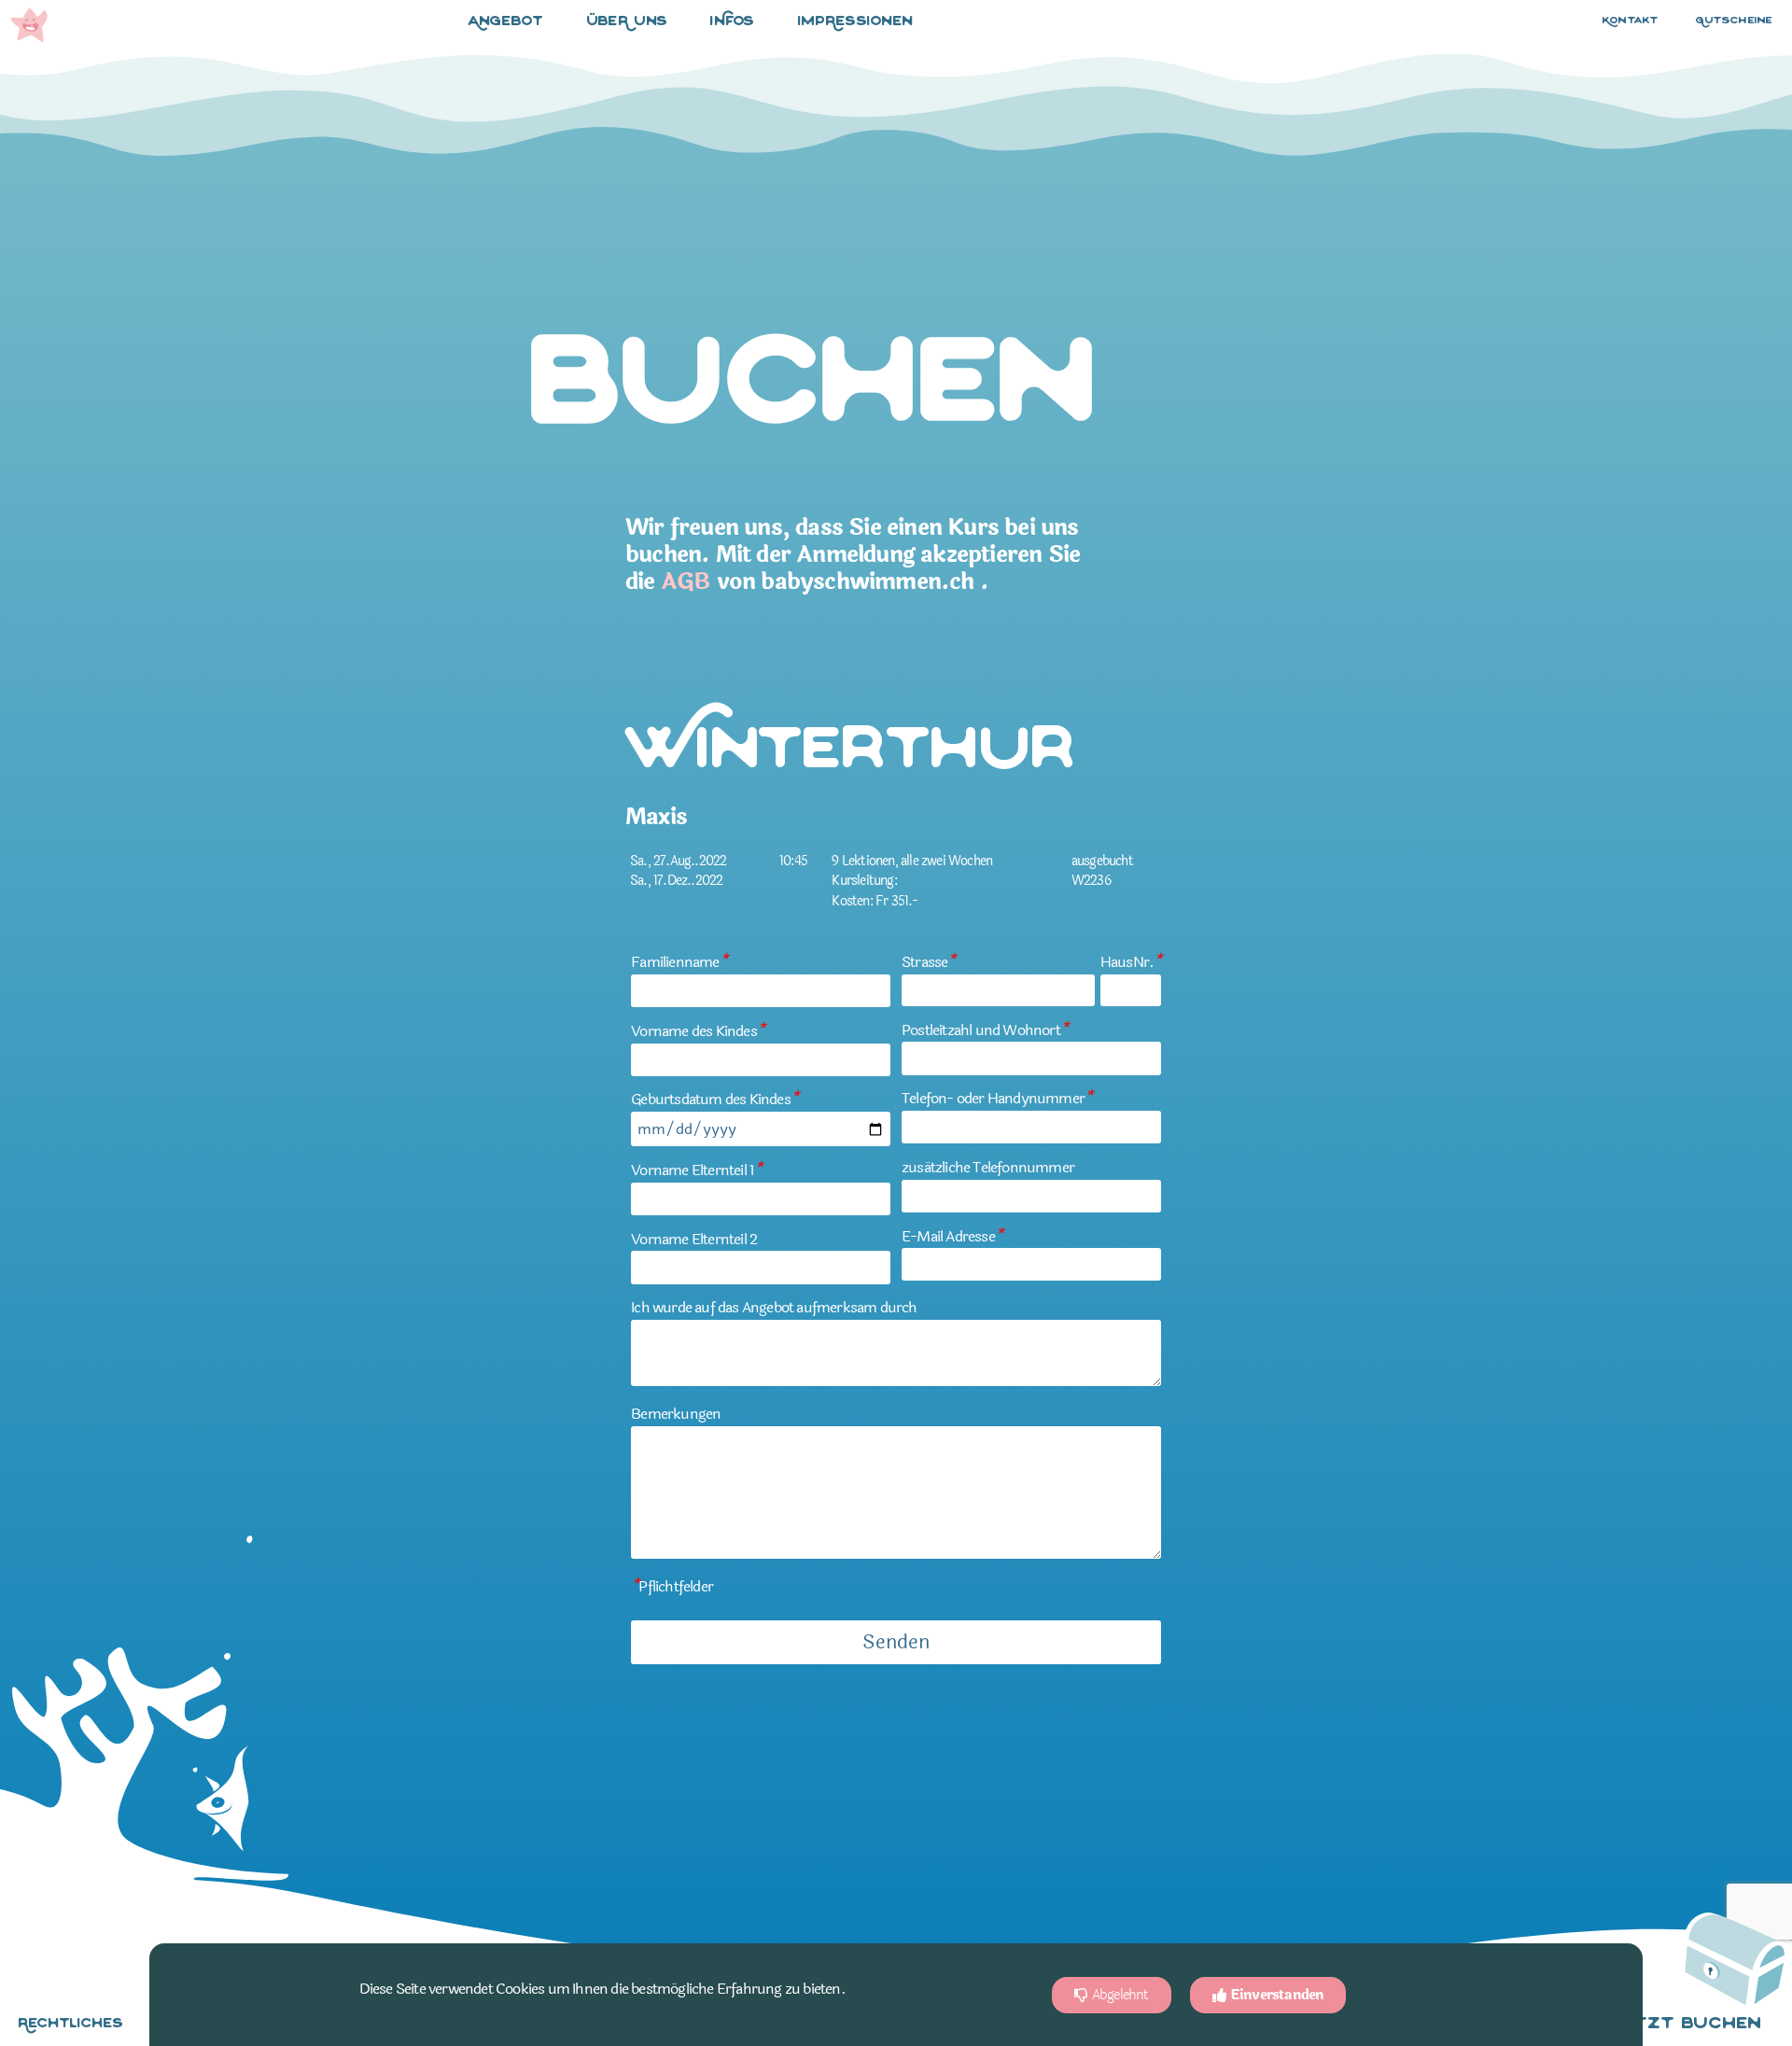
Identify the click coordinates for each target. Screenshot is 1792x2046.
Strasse (929, 962)
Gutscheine (1734, 21)
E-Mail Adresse (952, 1236)
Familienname (679, 962)
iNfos (733, 22)
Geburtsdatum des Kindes (714, 1099)
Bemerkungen (676, 1414)
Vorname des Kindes (698, 1031)
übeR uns (627, 22)
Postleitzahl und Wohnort (985, 1030)
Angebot (506, 22)
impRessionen (856, 22)
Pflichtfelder (672, 1586)
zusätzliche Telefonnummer (988, 1167)
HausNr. (1131, 962)
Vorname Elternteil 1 (696, 1170)
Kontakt (1631, 21)
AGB (686, 582)
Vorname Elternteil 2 (694, 1239)
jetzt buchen (1687, 2025)
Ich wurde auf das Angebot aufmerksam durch (774, 1307)
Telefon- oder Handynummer (997, 1098)
